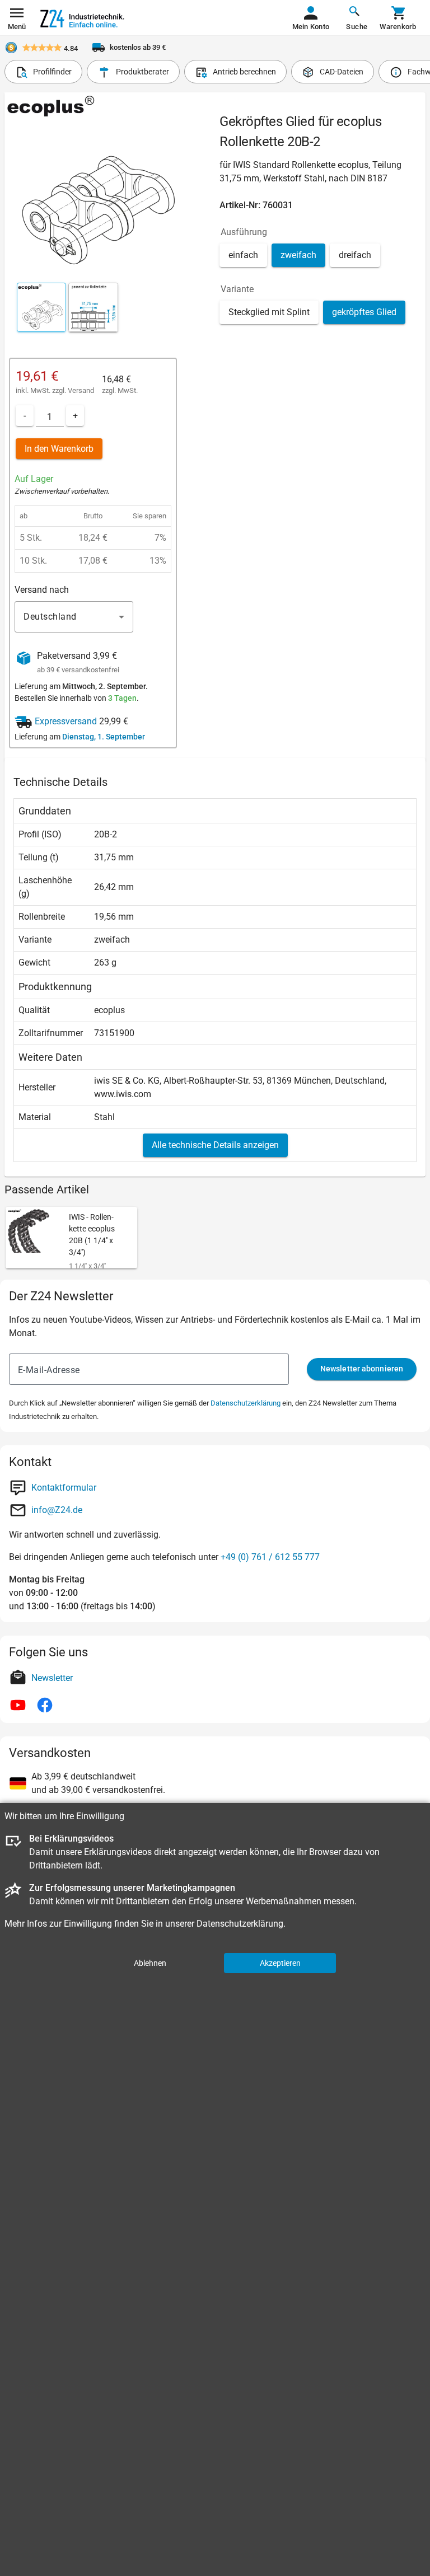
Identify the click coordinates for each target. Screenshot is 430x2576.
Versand (81, 390)
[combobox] (74, 617)
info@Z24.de (57, 1510)
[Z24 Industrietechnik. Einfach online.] (82, 18)
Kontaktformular (64, 1488)
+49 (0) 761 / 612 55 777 (270, 1557)
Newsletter (52, 1678)
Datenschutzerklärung (246, 1403)
